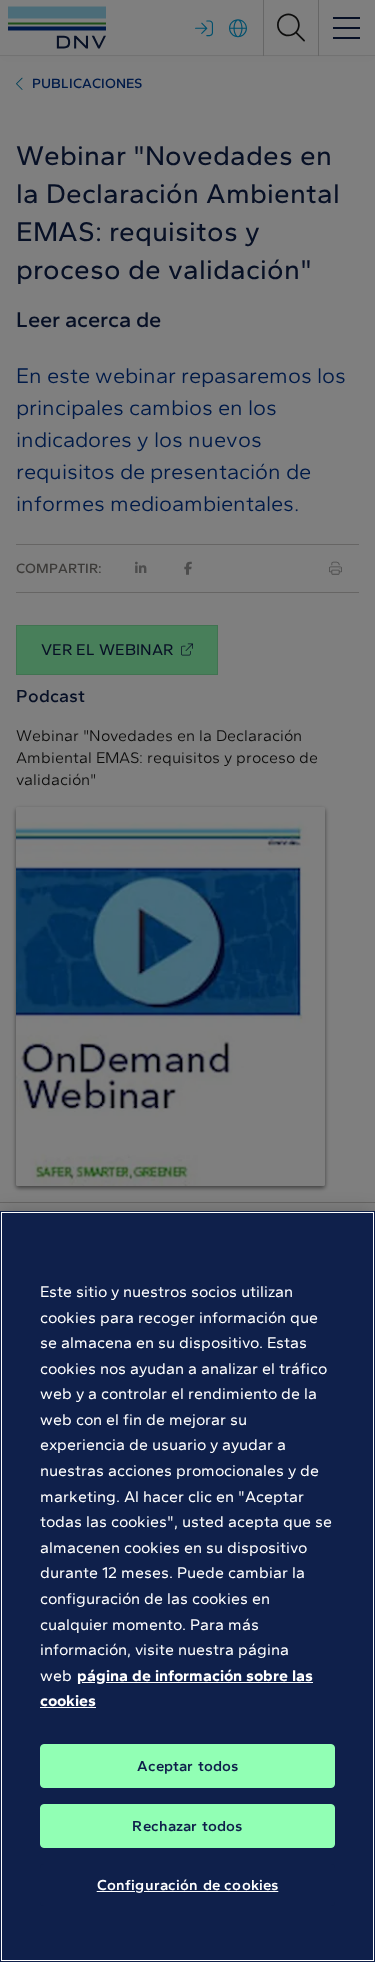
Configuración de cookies (188, 1885)
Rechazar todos (187, 1826)
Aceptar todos (188, 1766)
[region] (187, 1586)
